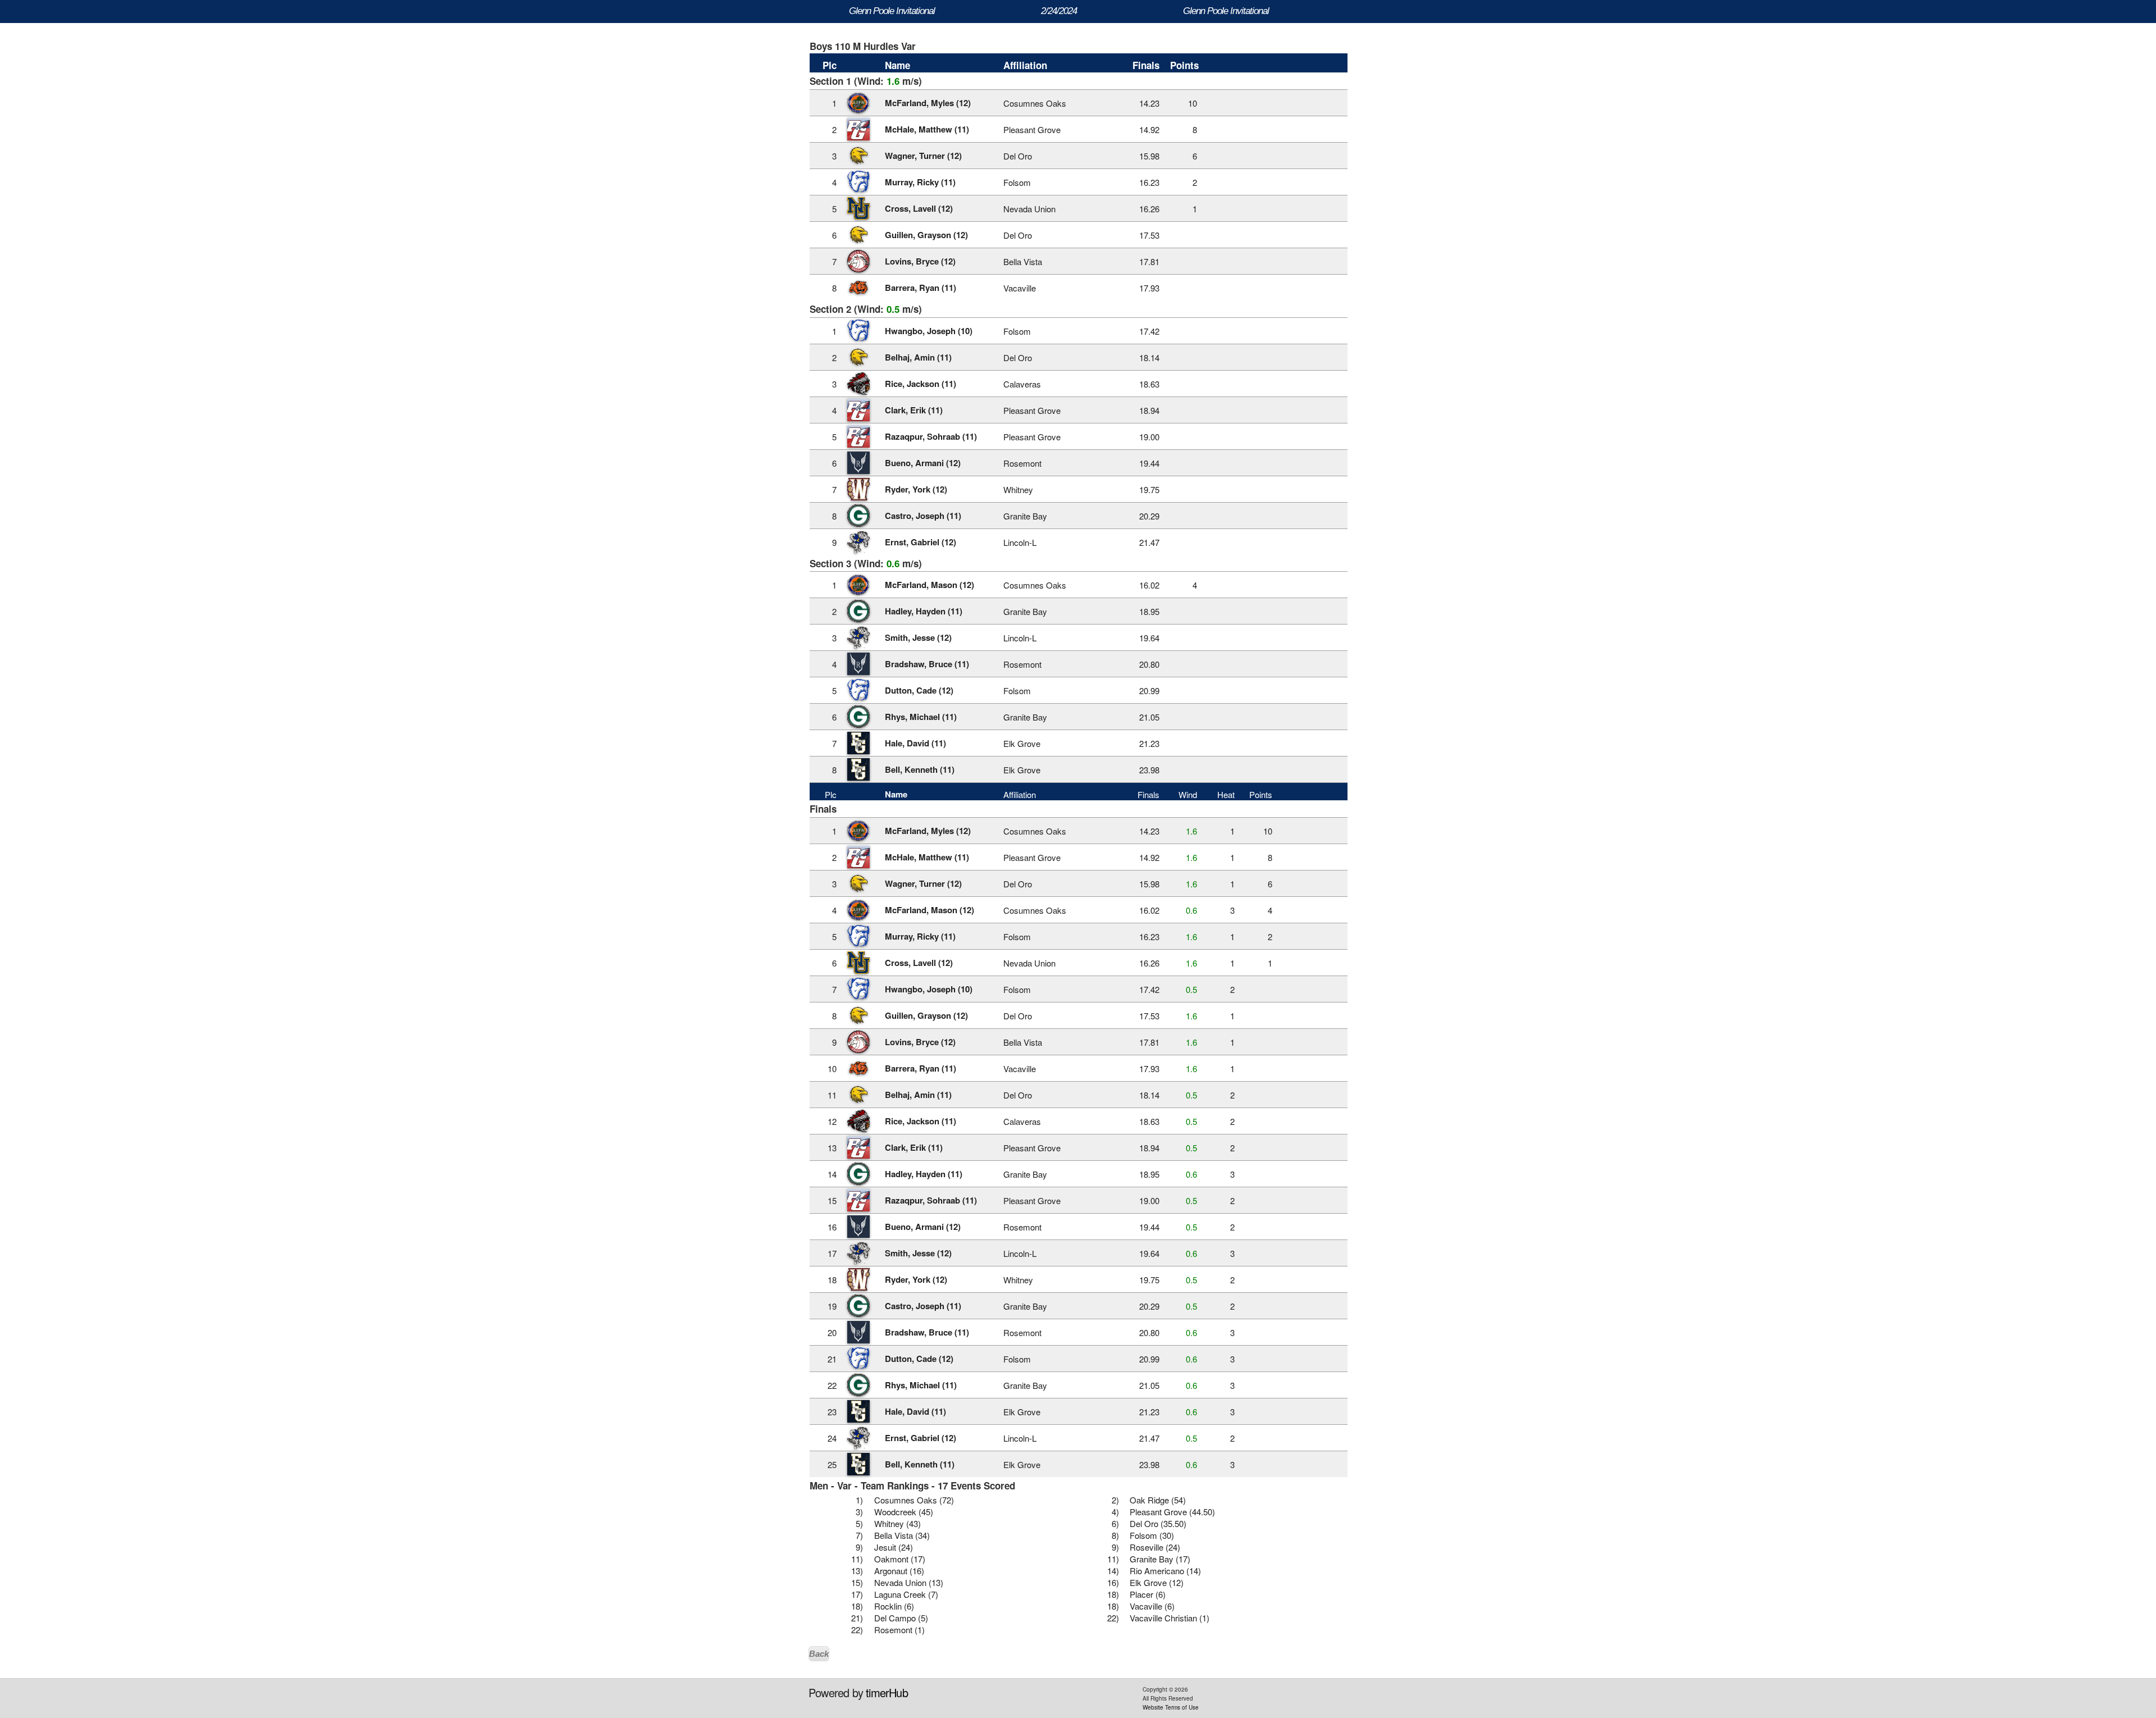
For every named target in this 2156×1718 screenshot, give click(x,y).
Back (819, 1654)
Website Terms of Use (1171, 1707)
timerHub (887, 1692)
